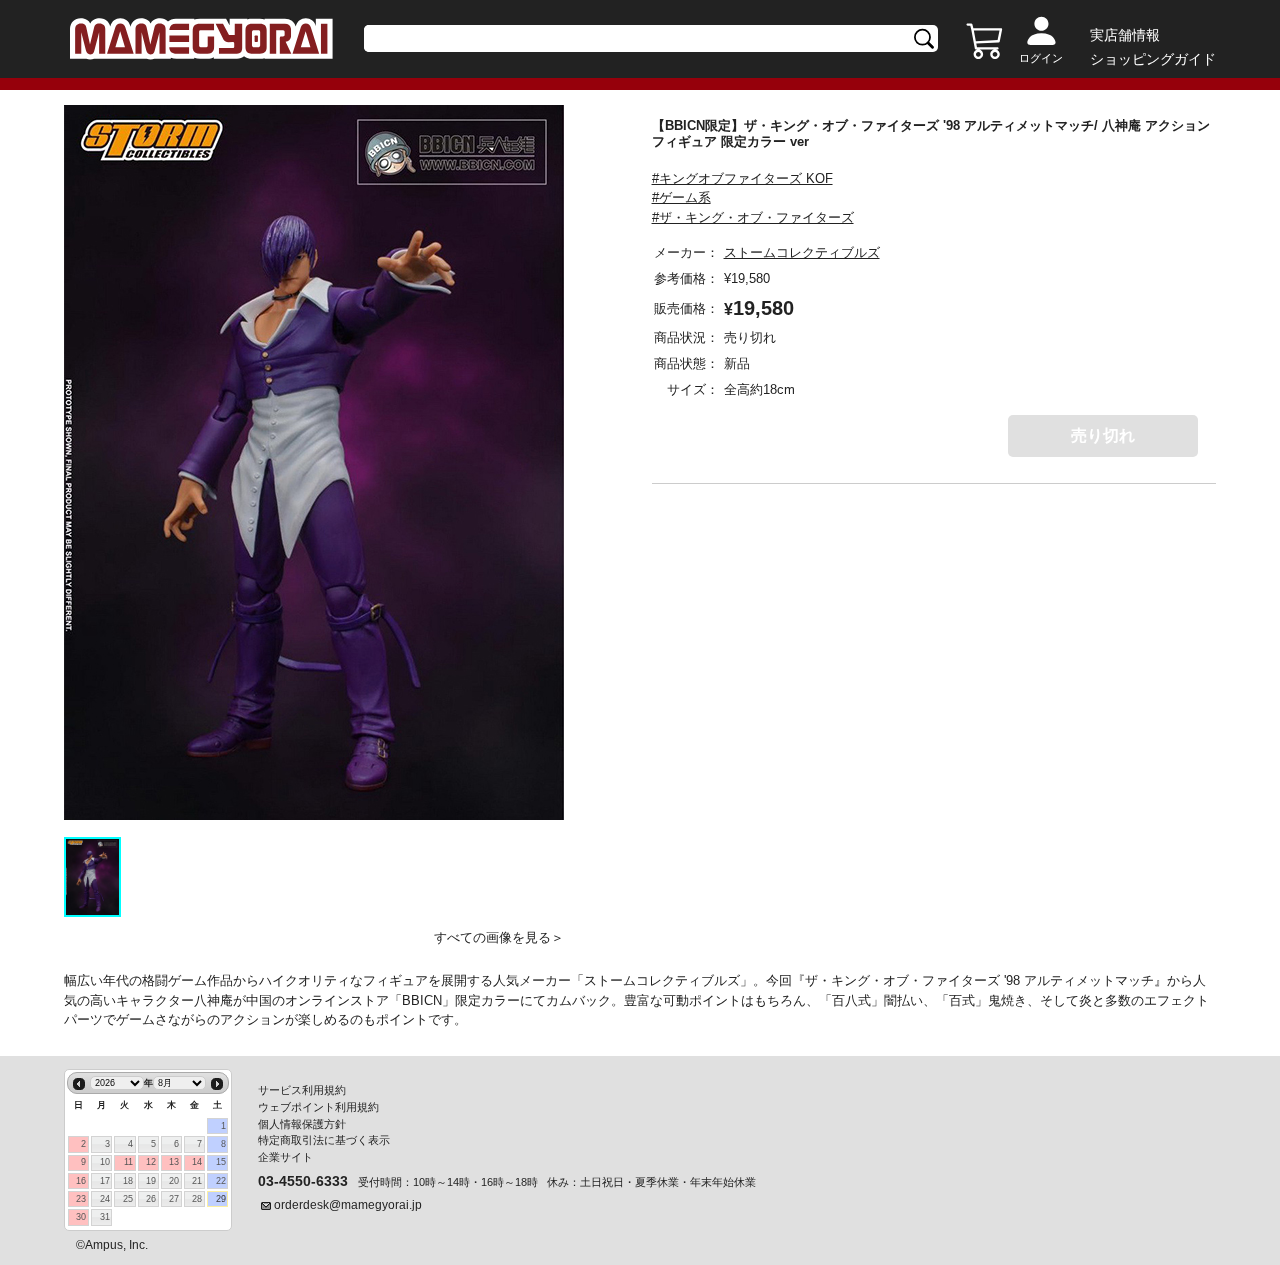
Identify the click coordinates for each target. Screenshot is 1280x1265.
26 (151, 1199)
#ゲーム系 (681, 197)
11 (128, 1162)
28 (197, 1199)
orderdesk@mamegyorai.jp (348, 1205)
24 (105, 1199)
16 (81, 1181)
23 (81, 1199)
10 (105, 1162)
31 (105, 1217)
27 (174, 1199)
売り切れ (1103, 435)
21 (197, 1181)
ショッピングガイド (1153, 59)
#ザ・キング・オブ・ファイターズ (753, 217)
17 (105, 1181)
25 (128, 1199)
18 (128, 1181)
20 (174, 1181)
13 (174, 1162)
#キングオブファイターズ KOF (742, 178)
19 (151, 1181)
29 (221, 1199)
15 (221, 1162)
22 (221, 1181)
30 (81, 1217)
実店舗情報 (1125, 35)
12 (151, 1162)
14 (197, 1162)
